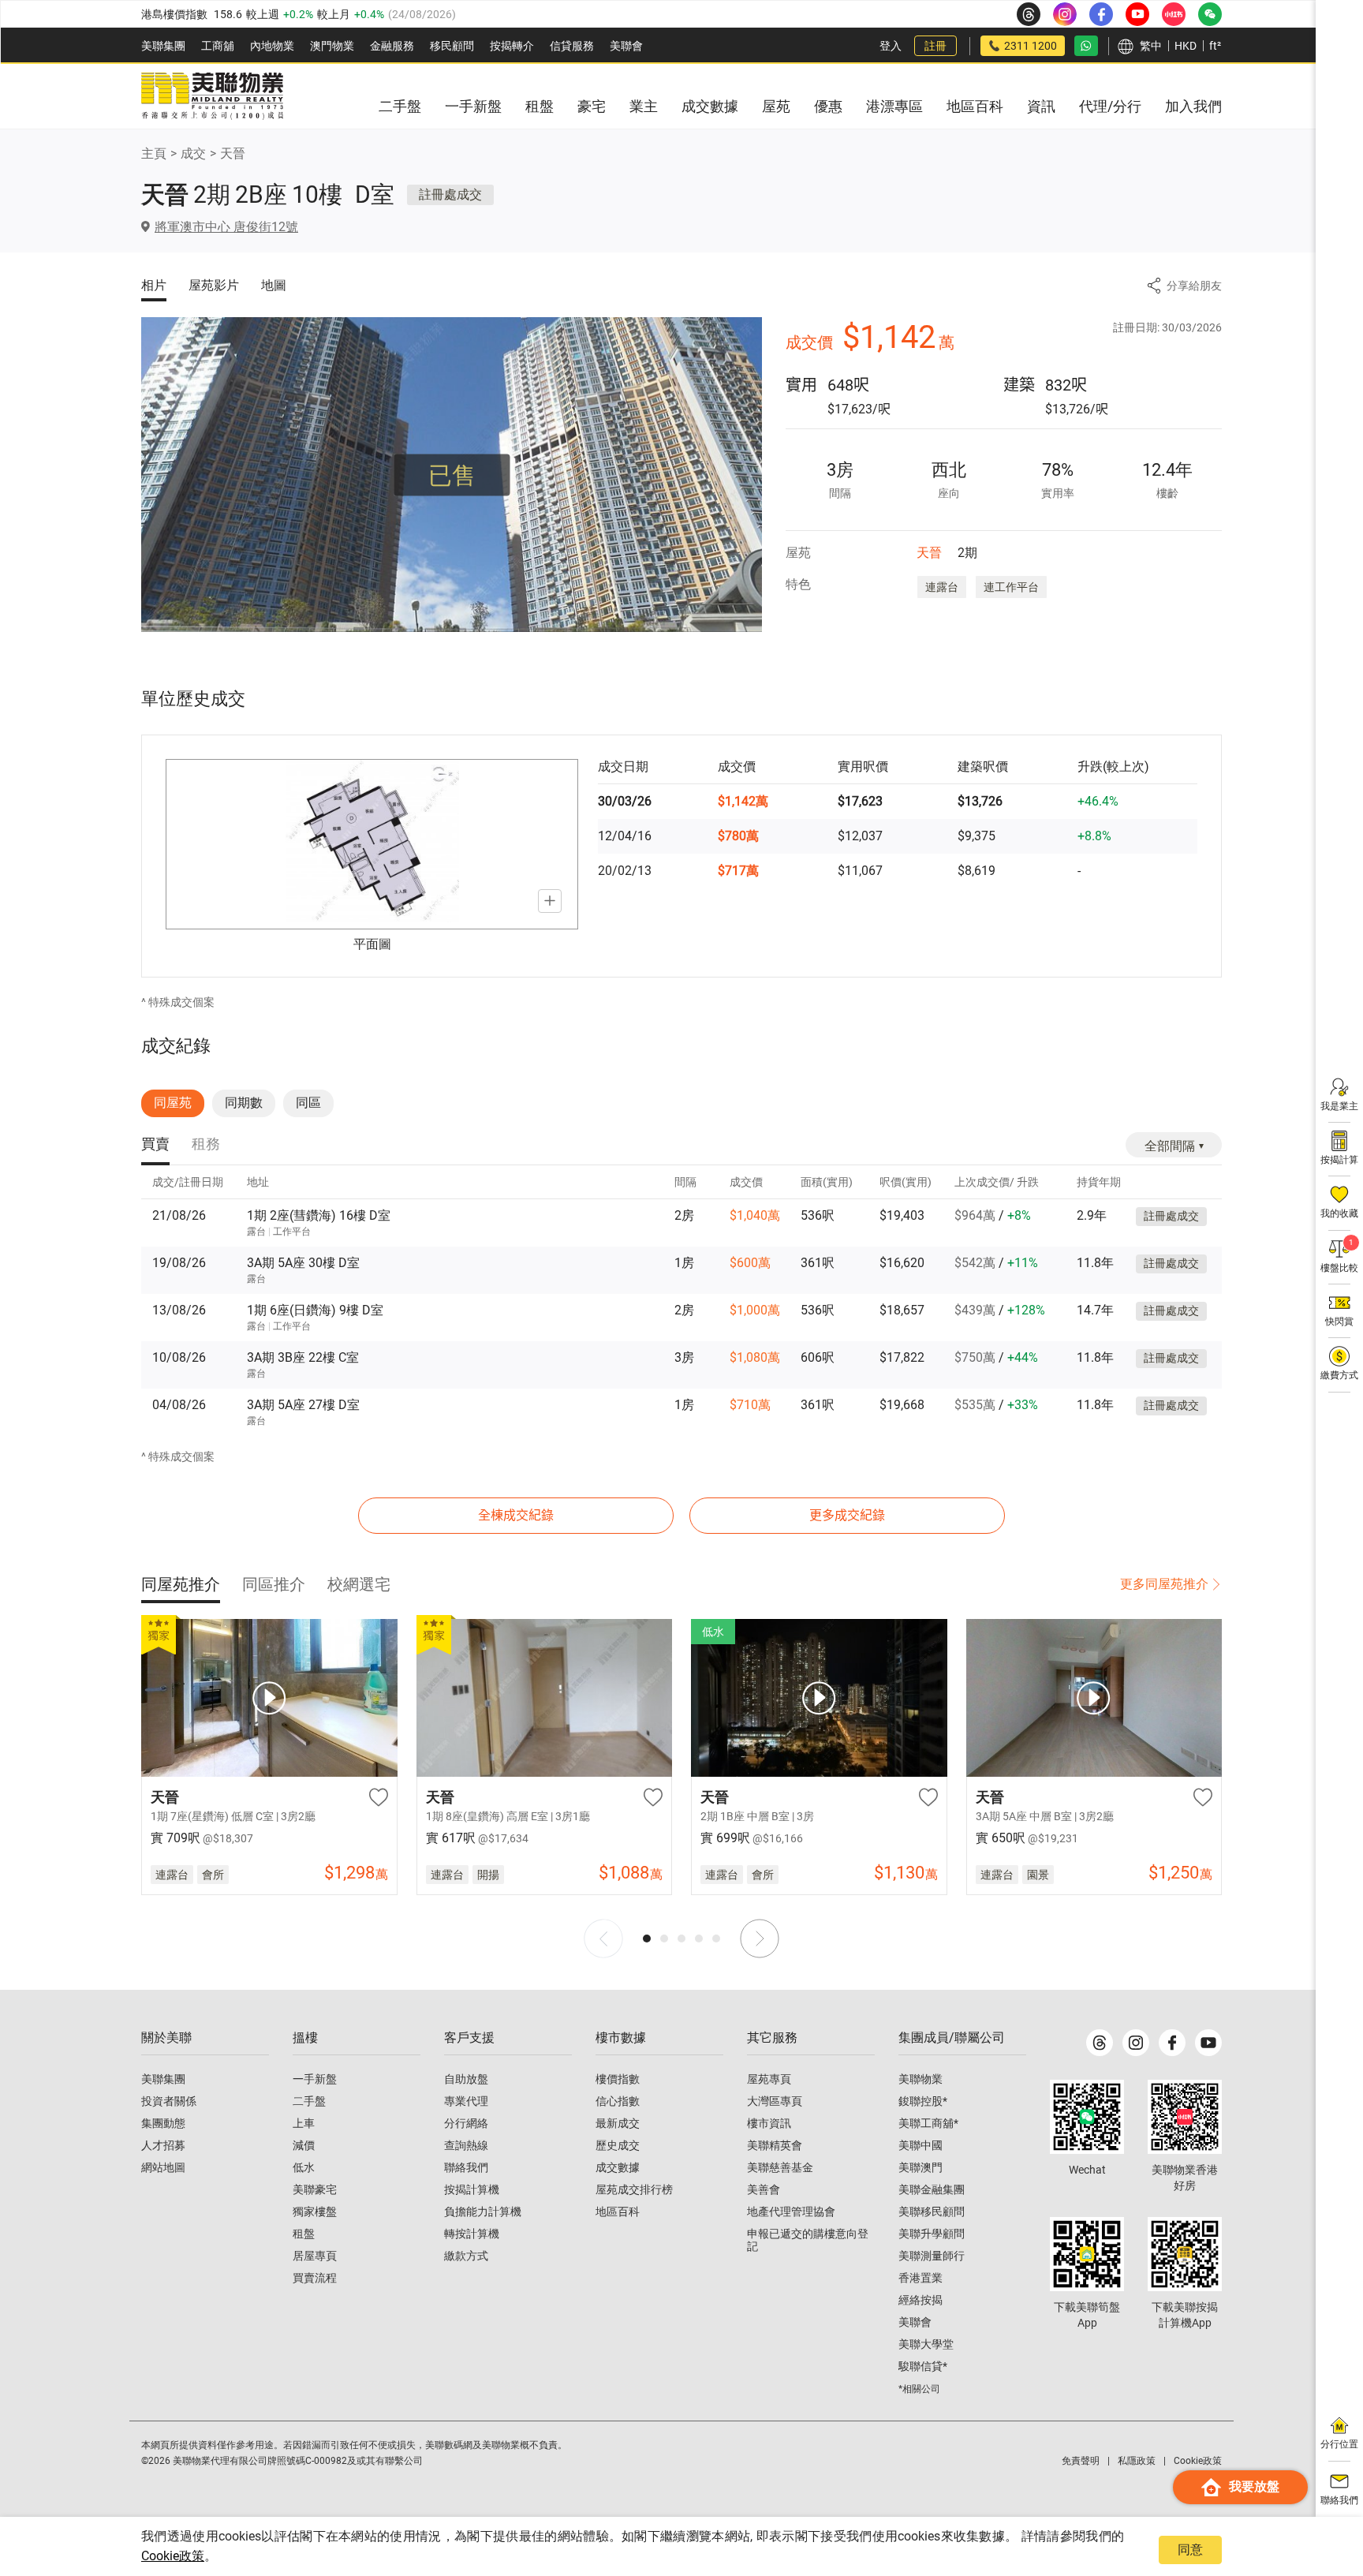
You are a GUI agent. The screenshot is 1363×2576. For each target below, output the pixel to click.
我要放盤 (1254, 2486)
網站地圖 (163, 2167)
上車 (304, 2123)
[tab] (155, 1145)
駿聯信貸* (923, 2366)
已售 (452, 475)
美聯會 (626, 46)
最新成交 (618, 2123)
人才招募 (163, 2145)
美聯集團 (163, 46)
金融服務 (392, 46)
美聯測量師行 (932, 2256)
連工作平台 (1011, 587)
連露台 (942, 587)
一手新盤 (315, 2079)
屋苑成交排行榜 (634, 2189)
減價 (304, 2145)
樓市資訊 (769, 2123)
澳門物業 (332, 46)
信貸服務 (572, 46)
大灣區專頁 (775, 2101)
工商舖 (218, 46)
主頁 (154, 153)
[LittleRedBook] (1185, 2117)
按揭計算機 (472, 2189)
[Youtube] (1208, 2043)
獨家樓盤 (315, 2211)
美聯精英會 (775, 2145)
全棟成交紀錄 (516, 1515)
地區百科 (618, 2211)
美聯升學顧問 (932, 2234)
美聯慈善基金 (780, 2167)
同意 (1190, 2550)
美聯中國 (920, 2145)
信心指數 (618, 2101)
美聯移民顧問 (932, 2211)
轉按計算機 (472, 2234)
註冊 (935, 46)
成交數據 (618, 2167)
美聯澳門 (920, 2167)
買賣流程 (315, 2278)
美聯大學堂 (926, 2344)
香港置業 (920, 2278)
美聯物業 (920, 2079)
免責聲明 (1081, 2461)
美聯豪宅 (315, 2189)
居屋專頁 (315, 2256)
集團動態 (163, 2123)
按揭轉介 (512, 46)
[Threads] (1100, 2043)
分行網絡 (466, 2123)
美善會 (764, 2189)
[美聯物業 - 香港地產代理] (212, 96)
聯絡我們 (466, 2167)
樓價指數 (618, 2079)
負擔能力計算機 (483, 2211)
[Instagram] (1136, 2043)
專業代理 (466, 2101)
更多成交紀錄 (847, 1515)
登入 (891, 46)
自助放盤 (466, 2079)
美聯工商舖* (928, 2123)
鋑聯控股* (923, 2101)
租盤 (304, 2234)
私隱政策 (1137, 2461)
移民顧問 (452, 46)
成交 (193, 153)
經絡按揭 (920, 2300)
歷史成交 (618, 2145)
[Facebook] (1172, 2043)
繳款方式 (466, 2256)
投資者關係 (169, 2101)
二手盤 (309, 2101)
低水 (304, 2167)
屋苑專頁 (769, 2079)
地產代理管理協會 (791, 2211)
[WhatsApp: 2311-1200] (1086, 46)
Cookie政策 (173, 2556)
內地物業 (272, 46)
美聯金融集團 (932, 2189)
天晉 (233, 153)
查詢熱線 (466, 2145)
